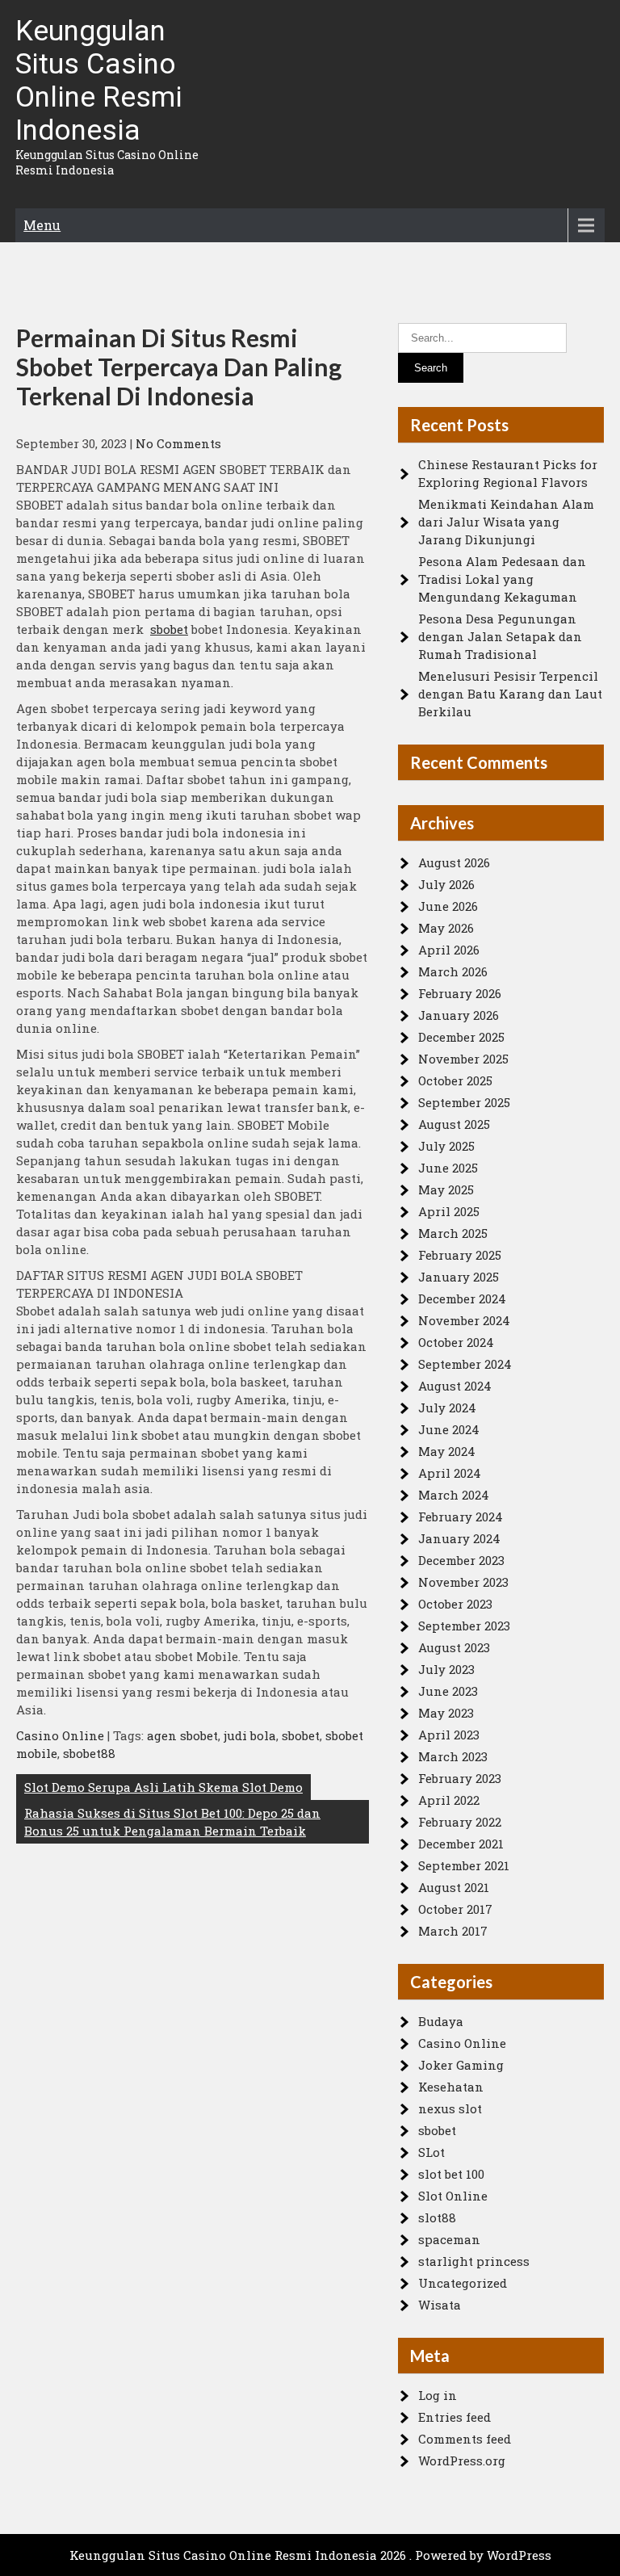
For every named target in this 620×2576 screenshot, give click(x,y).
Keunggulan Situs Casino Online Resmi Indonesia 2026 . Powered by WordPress (310, 2555)
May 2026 (446, 928)
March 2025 (453, 1233)
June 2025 (448, 1168)
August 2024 (455, 1386)
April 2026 (449, 950)
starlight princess (474, 2261)
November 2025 (463, 1059)
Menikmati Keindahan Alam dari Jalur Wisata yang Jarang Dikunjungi (506, 522)
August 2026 (454, 862)
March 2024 (454, 1495)
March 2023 (453, 1756)
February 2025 (460, 1255)
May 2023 (446, 1713)
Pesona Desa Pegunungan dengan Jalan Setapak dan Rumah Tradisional (500, 636)
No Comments (178, 443)
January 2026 (459, 1015)
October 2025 (455, 1080)
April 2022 (449, 1800)
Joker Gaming (461, 2065)
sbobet (169, 629)
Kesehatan (451, 2087)
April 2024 (450, 1473)
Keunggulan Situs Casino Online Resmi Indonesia (99, 81)
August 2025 (454, 1124)
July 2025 (446, 1146)
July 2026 (446, 884)
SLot (431, 2152)
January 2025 (459, 1277)
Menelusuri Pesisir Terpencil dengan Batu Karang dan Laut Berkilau (510, 694)
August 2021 (454, 1887)
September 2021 (464, 1865)
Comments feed (465, 2439)
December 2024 (462, 1298)
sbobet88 (89, 1753)
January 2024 (459, 1538)
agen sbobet (182, 1735)
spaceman (449, 2239)
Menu (42, 225)
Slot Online (453, 2196)
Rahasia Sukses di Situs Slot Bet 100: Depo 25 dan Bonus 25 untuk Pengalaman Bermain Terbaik (172, 1822)
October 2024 (456, 1342)
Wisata (440, 2305)
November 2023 (463, 1582)
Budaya (441, 2021)
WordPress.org (462, 2461)
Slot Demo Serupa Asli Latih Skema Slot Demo (163, 1787)
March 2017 (453, 1931)
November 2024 (464, 1320)
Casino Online (60, 1735)
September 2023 (464, 1626)
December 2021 (461, 1844)
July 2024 (447, 1408)
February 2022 (460, 1822)
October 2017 (455, 1909)
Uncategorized (463, 2283)
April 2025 (449, 1211)
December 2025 (461, 1037)
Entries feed (455, 2417)
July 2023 (446, 1669)
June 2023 (448, 1691)
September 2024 (465, 1364)
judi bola (250, 1735)
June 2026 (448, 906)
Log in (438, 2395)
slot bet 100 (451, 2174)
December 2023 (461, 1560)
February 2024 (461, 1517)
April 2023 (449, 1735)
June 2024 (449, 1429)
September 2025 (464, 1102)
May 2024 (447, 1451)
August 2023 (454, 1647)
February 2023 (460, 1778)
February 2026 (460, 993)
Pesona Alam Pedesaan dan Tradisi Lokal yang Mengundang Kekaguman (502, 579)
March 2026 (453, 971)
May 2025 (446, 1189)
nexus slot (450, 2108)
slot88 (437, 2217)
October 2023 (455, 1604)
